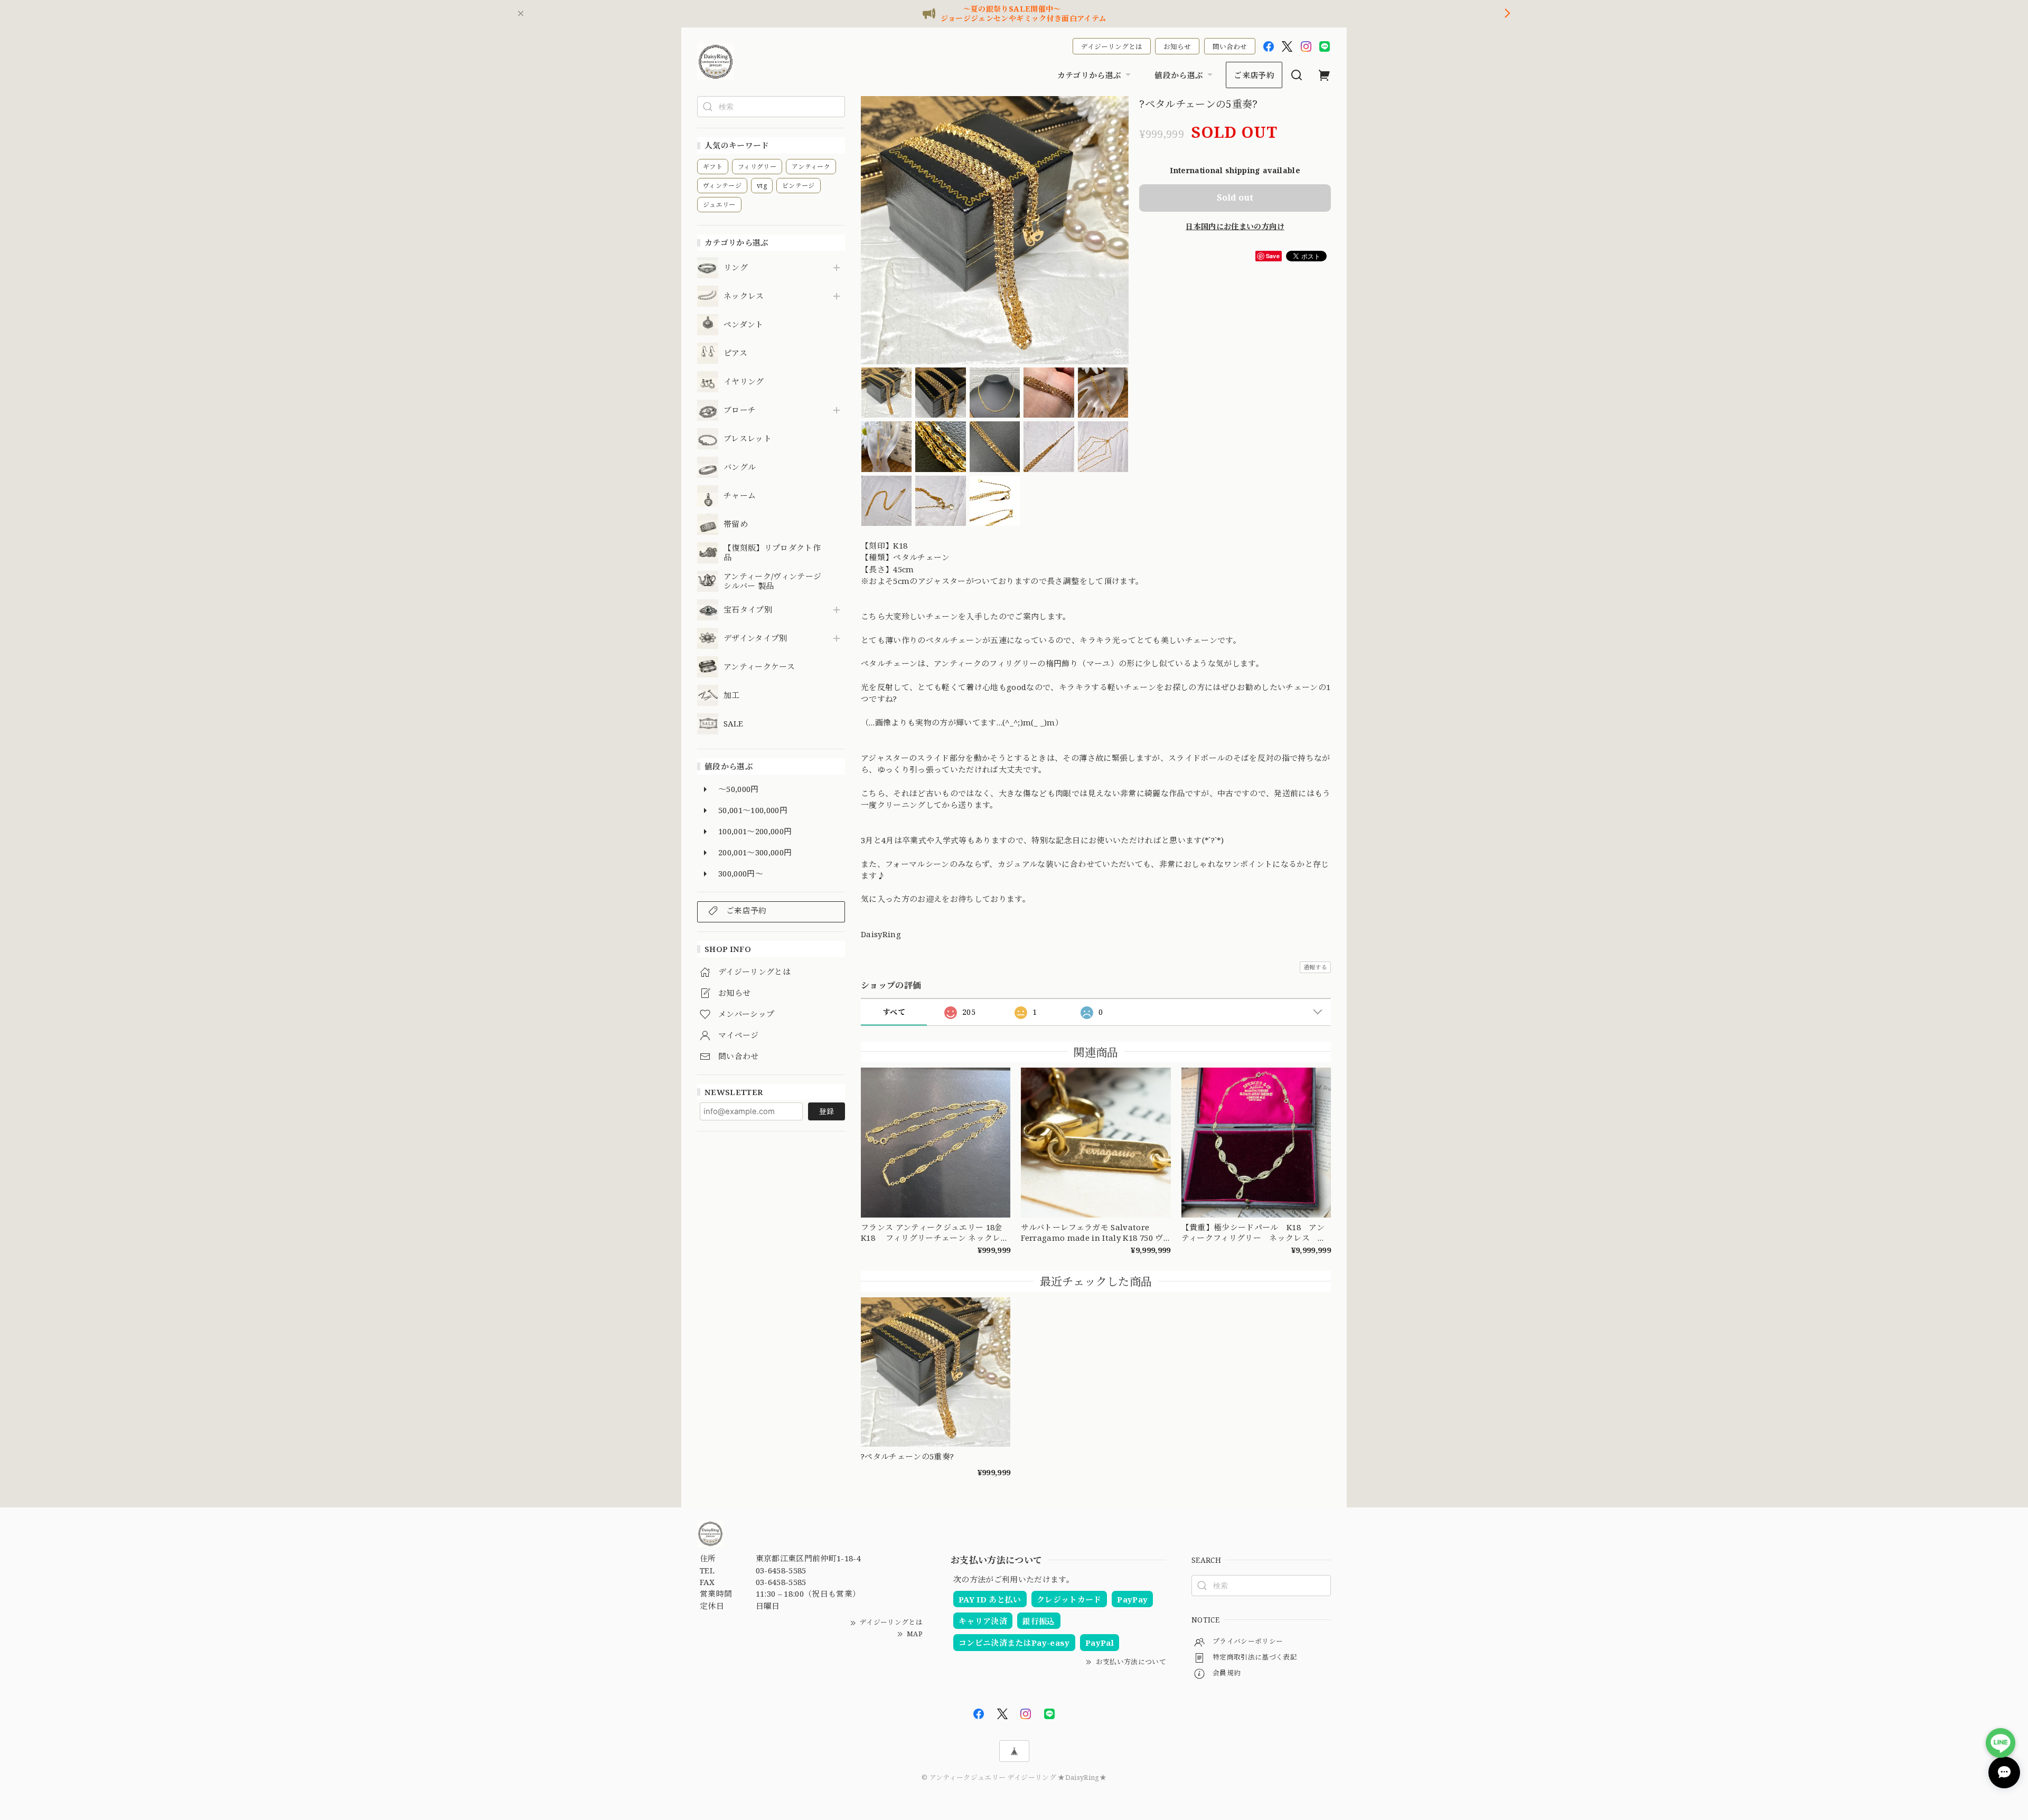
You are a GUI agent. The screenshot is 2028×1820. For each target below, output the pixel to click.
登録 (827, 1111)
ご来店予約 (1254, 75)
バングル (740, 467)
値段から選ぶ (1179, 75)
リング (736, 268)
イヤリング (744, 382)
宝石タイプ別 (752, 610)
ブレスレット (748, 439)
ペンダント (744, 325)
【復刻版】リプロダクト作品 (772, 553)
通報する (1315, 967)
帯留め (736, 524)
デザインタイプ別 (755, 638)
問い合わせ (1230, 46)
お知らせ (1177, 46)
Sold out (1235, 197)
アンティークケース (759, 667)
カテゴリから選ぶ (1090, 75)
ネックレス (744, 296)
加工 (732, 695)
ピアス (735, 353)
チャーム (740, 496)
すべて (894, 1012)
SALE (733, 724)
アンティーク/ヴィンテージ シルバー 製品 (772, 581)
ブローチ (740, 410)
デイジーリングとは (1112, 46)
